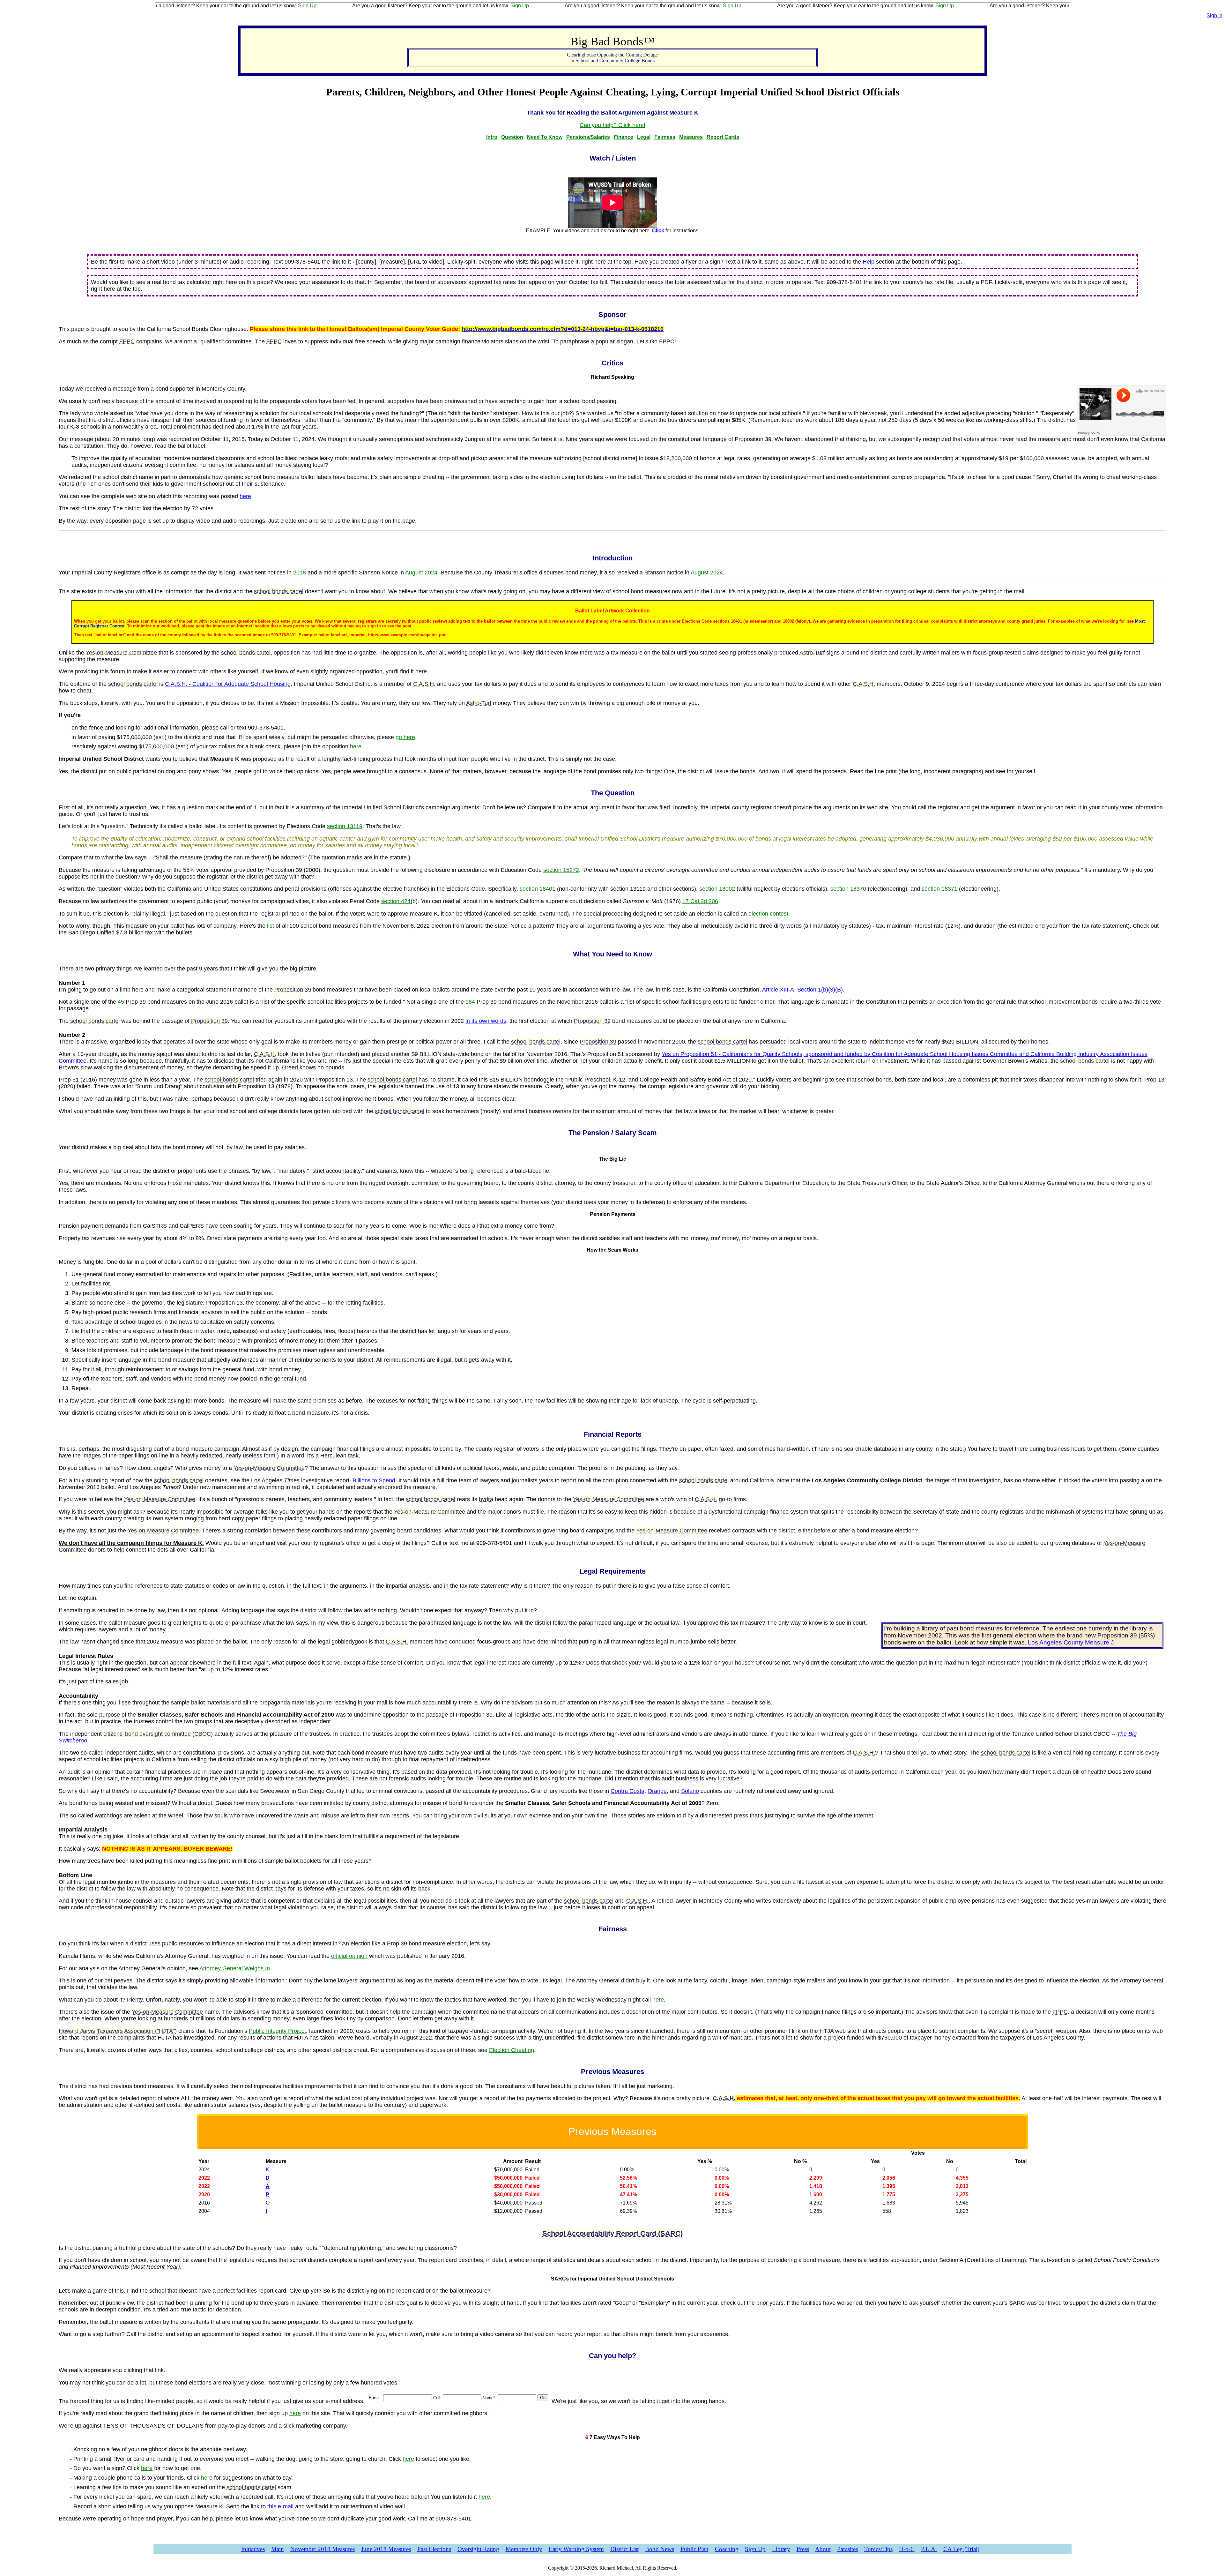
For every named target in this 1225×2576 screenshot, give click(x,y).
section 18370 (848, 889)
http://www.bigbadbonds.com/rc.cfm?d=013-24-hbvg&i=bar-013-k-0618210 (563, 329)
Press (803, 2549)
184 (470, 1002)
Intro (492, 137)
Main (278, 2549)
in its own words (486, 1021)
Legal (644, 137)
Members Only (524, 2549)
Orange (657, 1791)
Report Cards (723, 137)
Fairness (665, 137)
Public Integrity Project (277, 2031)
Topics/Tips (878, 2549)
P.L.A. (929, 2549)
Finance (624, 137)
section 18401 (538, 889)
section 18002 (717, 889)
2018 (300, 573)
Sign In (1214, 15)
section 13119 (345, 826)
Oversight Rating (478, 2549)
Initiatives (253, 2549)
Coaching (727, 2549)
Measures (691, 137)
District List (624, 2549)
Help (869, 262)
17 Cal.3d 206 (700, 901)
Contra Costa (627, 1791)
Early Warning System (576, 2549)
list (271, 926)
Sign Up (339, 6)
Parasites (847, 2549)
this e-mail (280, 2506)
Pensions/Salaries (588, 137)
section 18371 (939, 889)
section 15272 (561, 870)
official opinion (349, 1956)
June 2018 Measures (386, 2549)
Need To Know (545, 137)
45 (121, 1002)
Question (512, 137)
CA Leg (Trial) (961, 2549)
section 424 (396, 901)
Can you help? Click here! (612, 125)
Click (658, 231)
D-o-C (907, 2549)
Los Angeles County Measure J (1071, 1642)
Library (781, 2549)
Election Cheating (512, 2050)
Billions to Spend (374, 1480)
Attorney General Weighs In (235, 1968)
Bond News (660, 2549)
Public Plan (694, 2549)
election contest (768, 914)
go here (405, 737)
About (823, 2549)
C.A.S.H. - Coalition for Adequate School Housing (228, 684)
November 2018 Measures (323, 2549)
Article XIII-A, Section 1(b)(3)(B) (802, 990)
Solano (690, 1791)
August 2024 (421, 573)
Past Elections (434, 2549)
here (245, 496)
